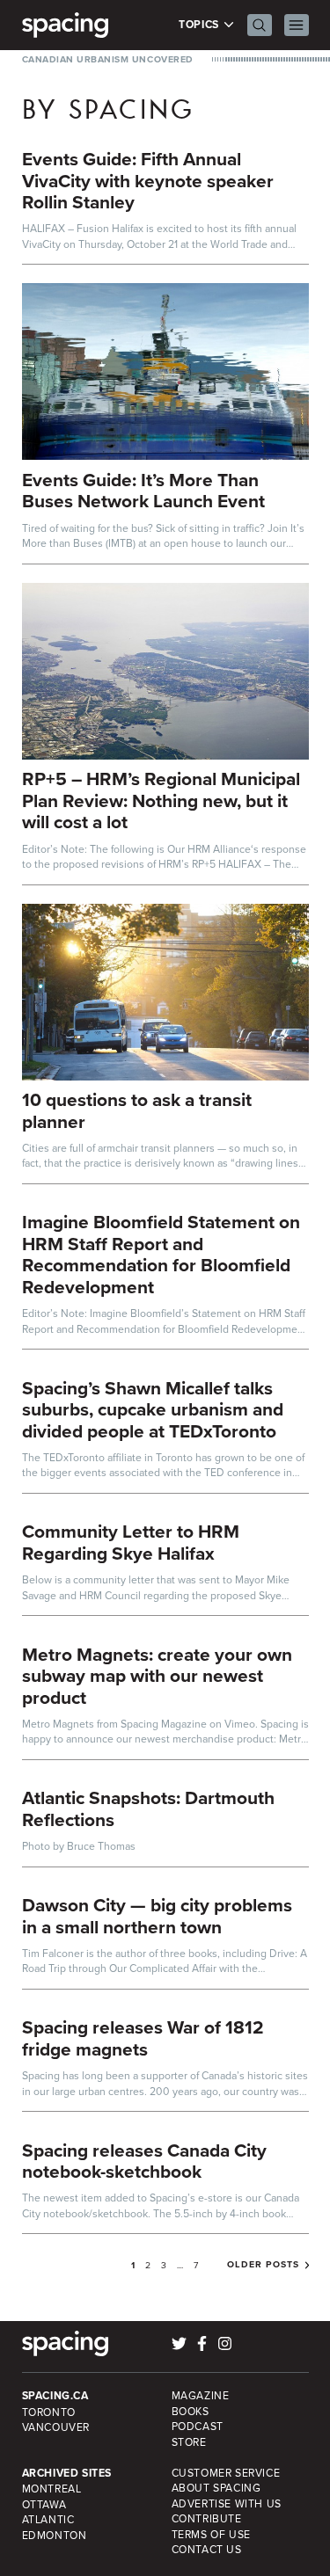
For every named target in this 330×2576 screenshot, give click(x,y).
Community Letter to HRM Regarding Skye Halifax (131, 1542)
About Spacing (216, 2488)
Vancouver (56, 2427)
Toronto (49, 2412)
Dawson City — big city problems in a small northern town (157, 1916)
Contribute (207, 2518)
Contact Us (207, 2549)
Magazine (201, 2395)
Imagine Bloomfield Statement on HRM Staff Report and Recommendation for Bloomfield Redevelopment (161, 1254)
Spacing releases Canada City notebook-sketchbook (144, 2161)
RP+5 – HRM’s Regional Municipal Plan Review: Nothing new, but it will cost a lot (161, 800)
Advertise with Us (227, 2503)
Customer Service (226, 2473)
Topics (200, 25)
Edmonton (55, 2535)
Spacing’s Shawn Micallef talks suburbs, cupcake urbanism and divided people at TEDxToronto (153, 1409)
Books (191, 2411)
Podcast (198, 2426)
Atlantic (48, 2519)
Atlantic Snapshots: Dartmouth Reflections (148, 1808)
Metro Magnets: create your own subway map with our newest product (157, 1676)
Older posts (263, 2265)
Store (189, 2442)
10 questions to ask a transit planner (137, 1110)
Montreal (52, 2489)
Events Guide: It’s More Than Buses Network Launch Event (143, 491)
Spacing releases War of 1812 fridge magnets (143, 2038)
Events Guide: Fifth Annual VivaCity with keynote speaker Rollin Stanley (148, 180)
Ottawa (44, 2504)
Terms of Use (211, 2534)
